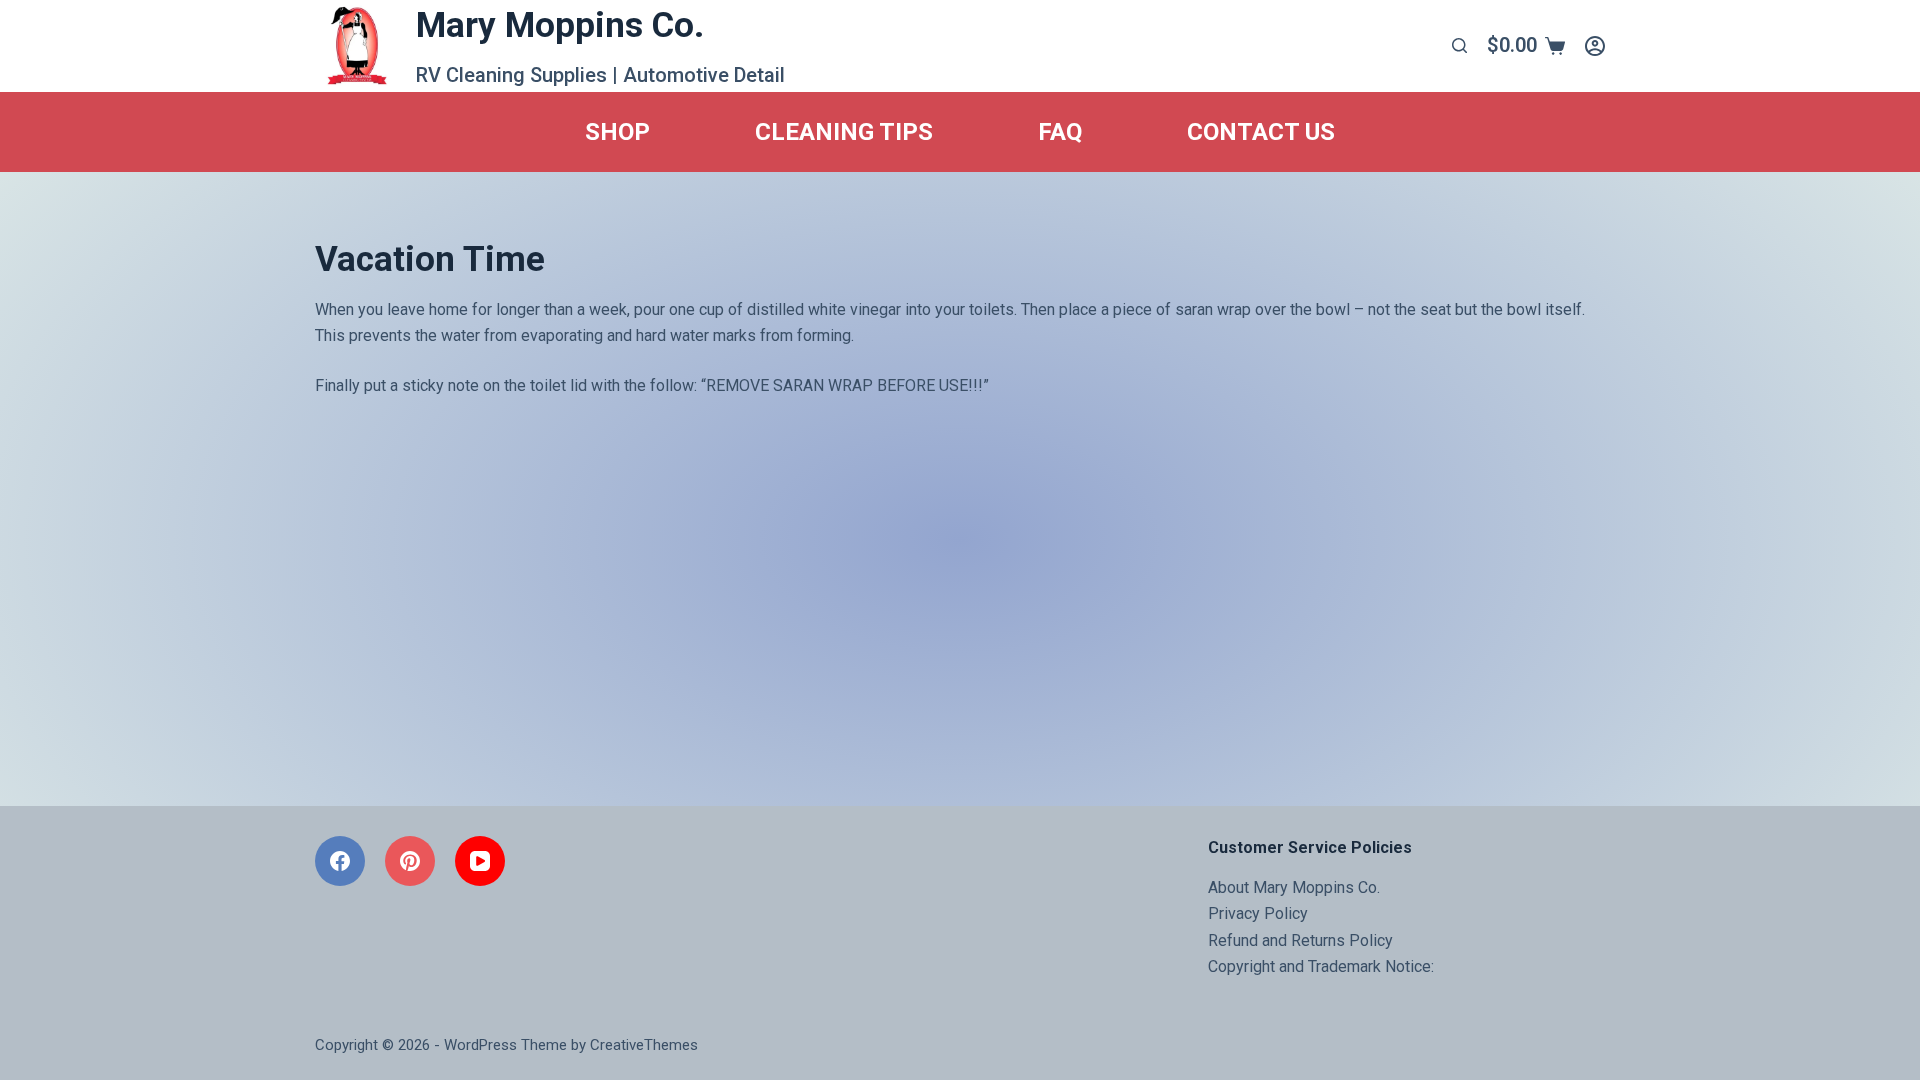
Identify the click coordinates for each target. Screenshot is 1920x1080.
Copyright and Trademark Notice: (1321, 966)
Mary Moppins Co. (560, 25)
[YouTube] (480, 861)
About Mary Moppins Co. (1294, 887)
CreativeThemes (644, 1045)
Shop (617, 132)
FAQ (1060, 132)
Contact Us (1261, 132)
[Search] (1459, 45)
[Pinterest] (410, 861)
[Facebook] (340, 861)
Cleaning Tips (844, 132)
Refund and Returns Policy (1300, 940)
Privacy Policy (1258, 913)
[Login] (1595, 46)
